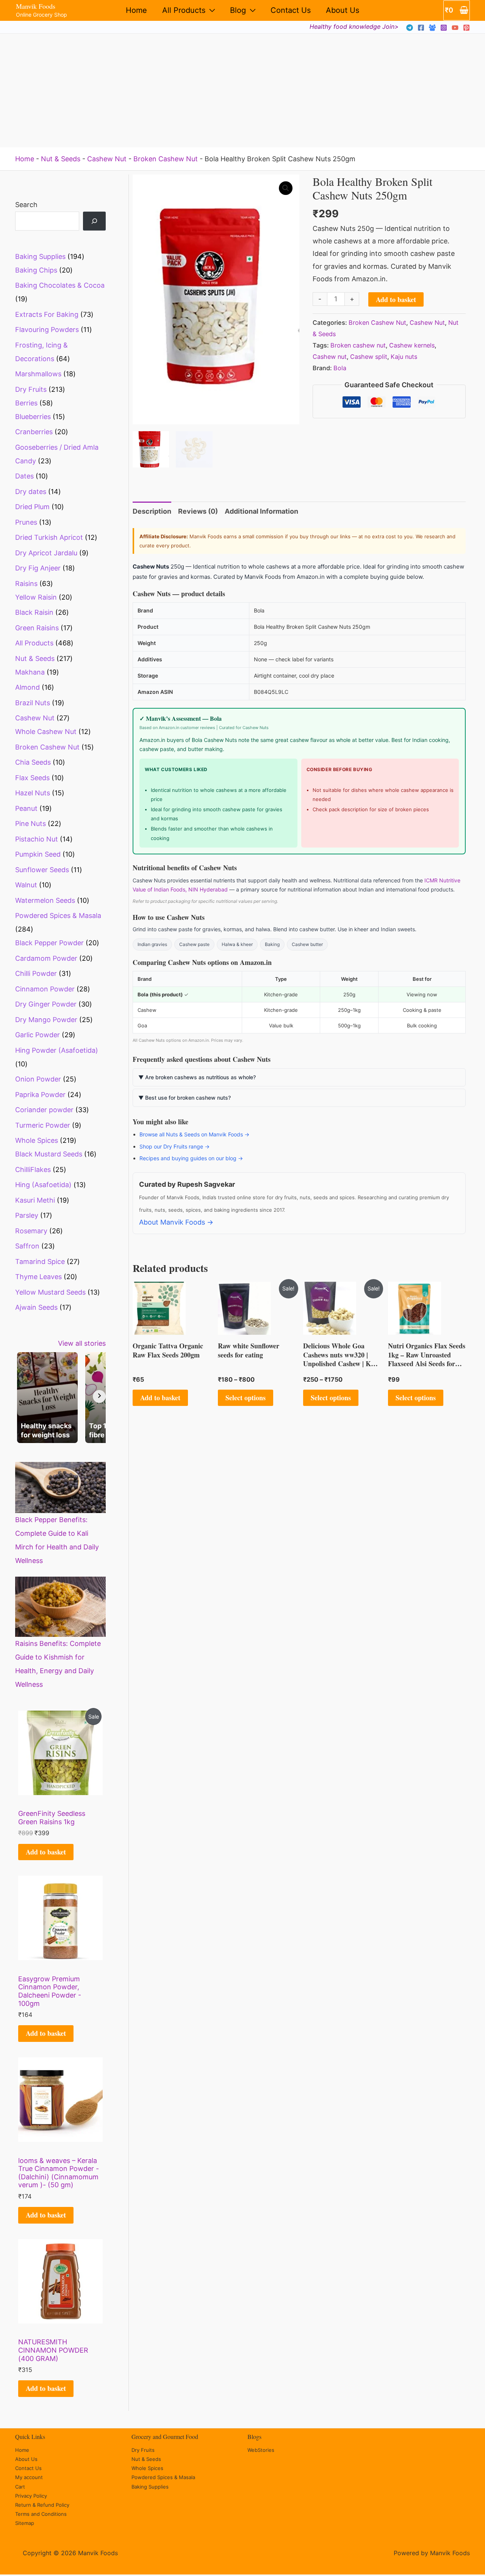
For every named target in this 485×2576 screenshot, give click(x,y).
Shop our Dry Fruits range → (174, 1146)
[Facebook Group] (432, 28)
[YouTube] (455, 28)
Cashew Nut (107, 159)
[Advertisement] (242, 90)
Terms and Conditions (41, 2514)
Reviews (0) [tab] (198, 511)
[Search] (94, 221)
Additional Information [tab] (261, 511)
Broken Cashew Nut (166, 159)
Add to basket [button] (160, 1398)
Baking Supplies (150, 2487)
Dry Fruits (143, 2450)
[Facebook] (421, 28)
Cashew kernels (412, 345)
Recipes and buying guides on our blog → (191, 1158)
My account (29, 2477)
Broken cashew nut (358, 345)
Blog (238, 10)
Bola (340, 368)
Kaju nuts (404, 357)
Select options (246, 1398)
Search (26, 205)
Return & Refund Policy (42, 2505)
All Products (184, 10)
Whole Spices (147, 2468)
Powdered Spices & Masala (163, 2477)
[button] (286, 188)
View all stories (82, 1343)
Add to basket (46, 1852)
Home (136, 10)
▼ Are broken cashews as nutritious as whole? (197, 1077)
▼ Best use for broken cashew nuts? (185, 1098)
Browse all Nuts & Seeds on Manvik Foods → (194, 1134)
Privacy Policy (31, 2496)
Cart (20, 2487)
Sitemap (25, 2523)
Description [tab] (152, 511)
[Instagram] (444, 28)
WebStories (261, 2450)
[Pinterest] (466, 28)
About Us (343, 10)
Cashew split (369, 357)
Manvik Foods (36, 6)
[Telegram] (410, 28)
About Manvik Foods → (176, 1222)
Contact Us (291, 10)
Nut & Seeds (61, 159)
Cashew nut (330, 357)
